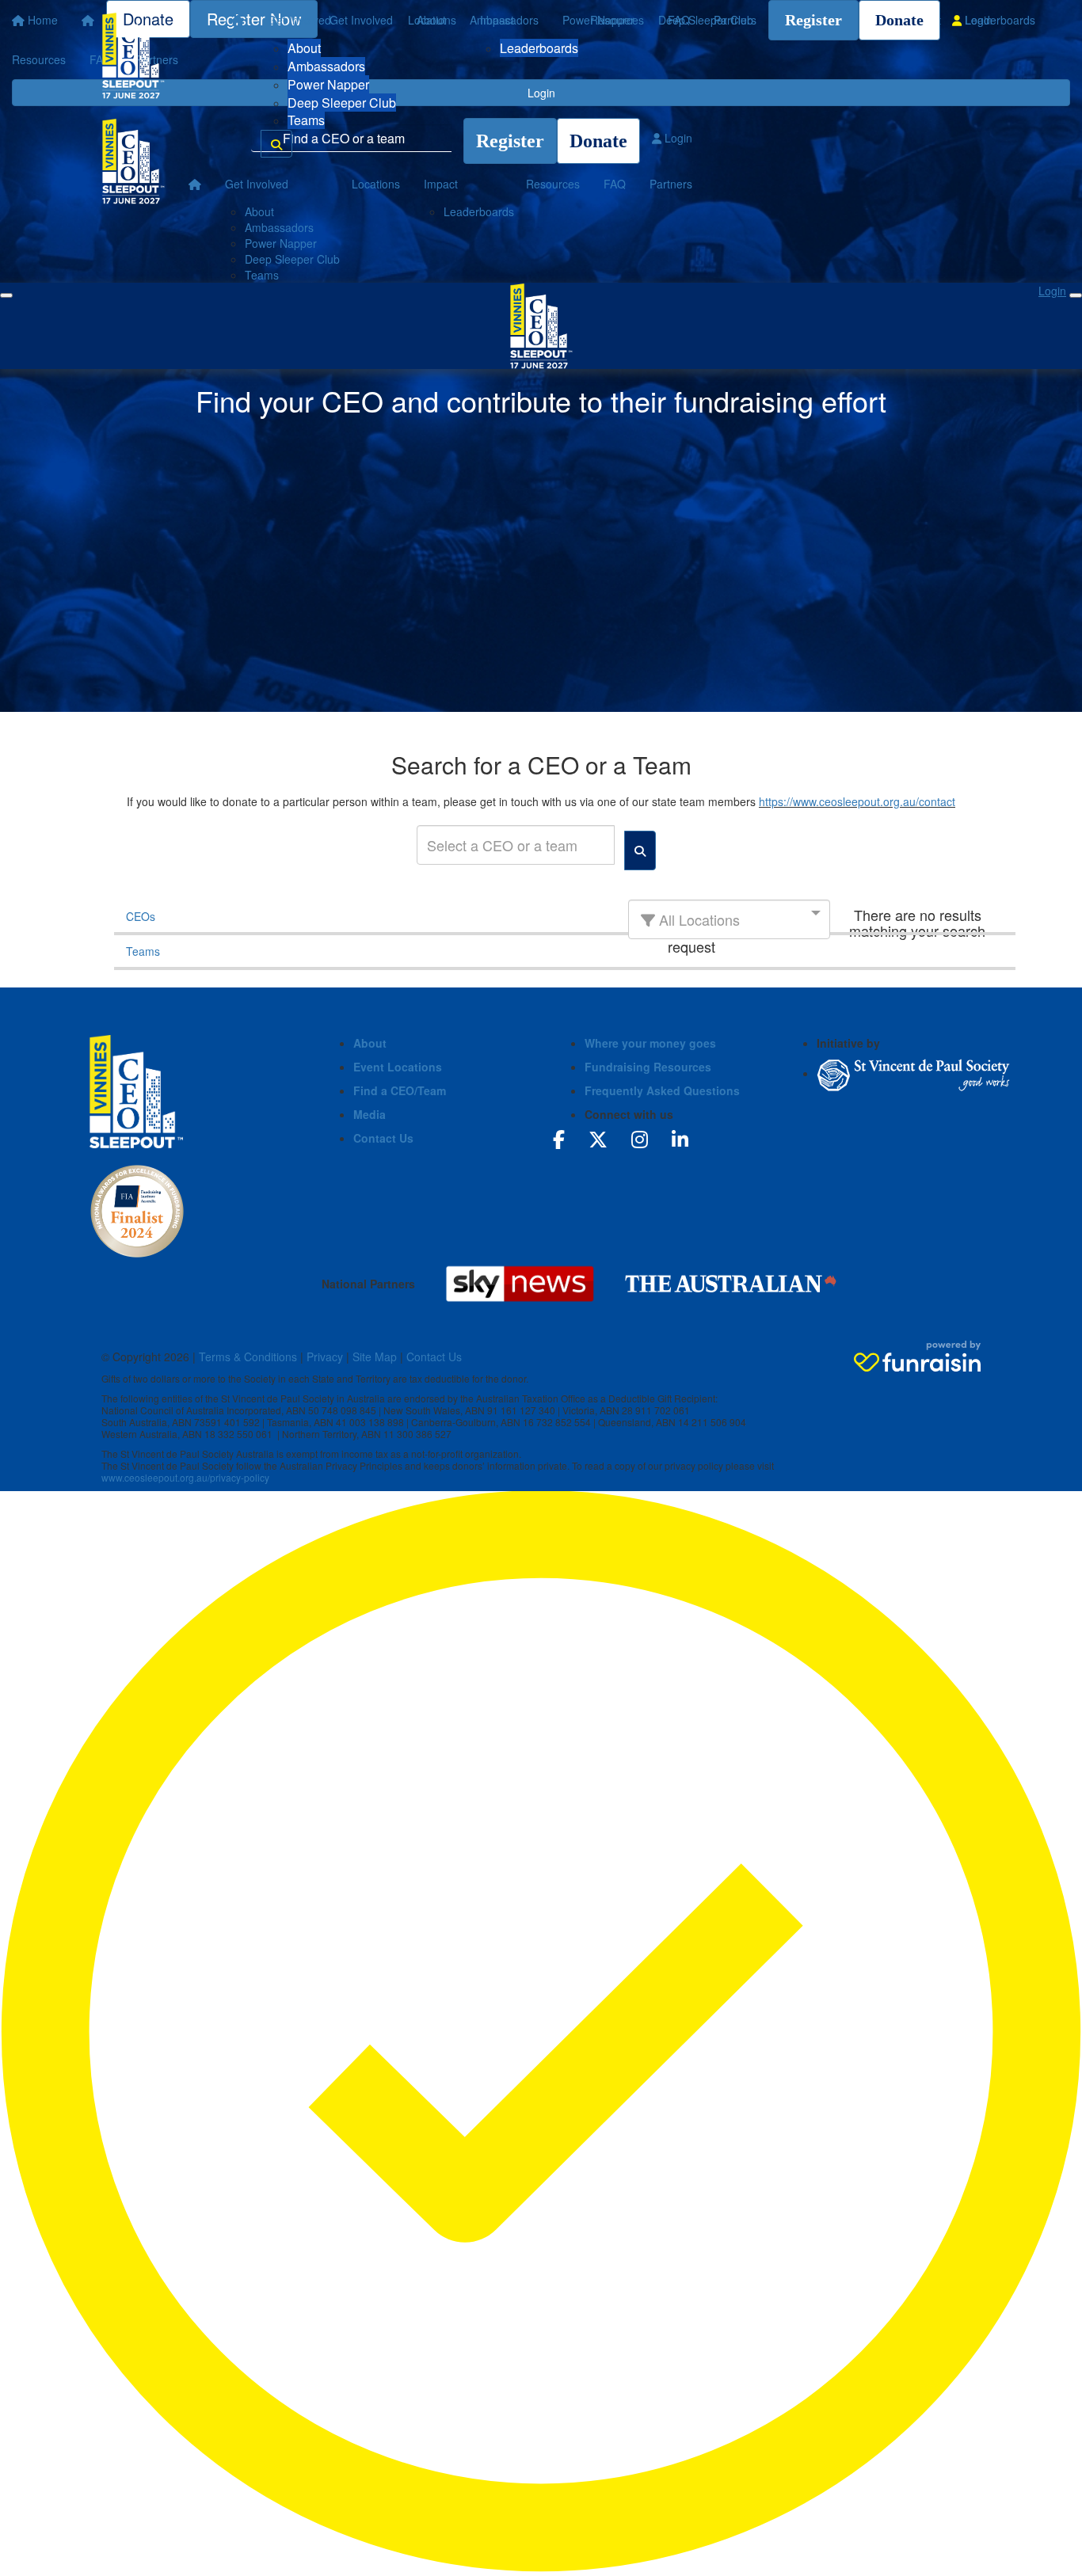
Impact (497, 20)
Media (370, 1114)
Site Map (375, 1356)
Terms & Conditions (248, 1356)
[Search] (276, 144)
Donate (899, 20)
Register (813, 20)
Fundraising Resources (648, 1067)
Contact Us (383, 1138)
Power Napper (328, 84)
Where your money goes (650, 1043)
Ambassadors (326, 66)
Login (977, 20)
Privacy (325, 1356)
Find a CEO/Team (400, 1090)
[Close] (1076, 295)
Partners (735, 20)
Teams (306, 120)
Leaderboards (539, 48)
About (304, 48)
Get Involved (299, 20)
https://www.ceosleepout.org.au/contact (857, 801)
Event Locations (398, 1067)
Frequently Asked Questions (662, 1090)
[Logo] (133, 55)
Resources (617, 20)
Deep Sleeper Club (342, 103)
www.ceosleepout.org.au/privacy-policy (185, 1477)
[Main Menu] (6, 295)
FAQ (679, 20)
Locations (432, 20)
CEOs (141, 916)
